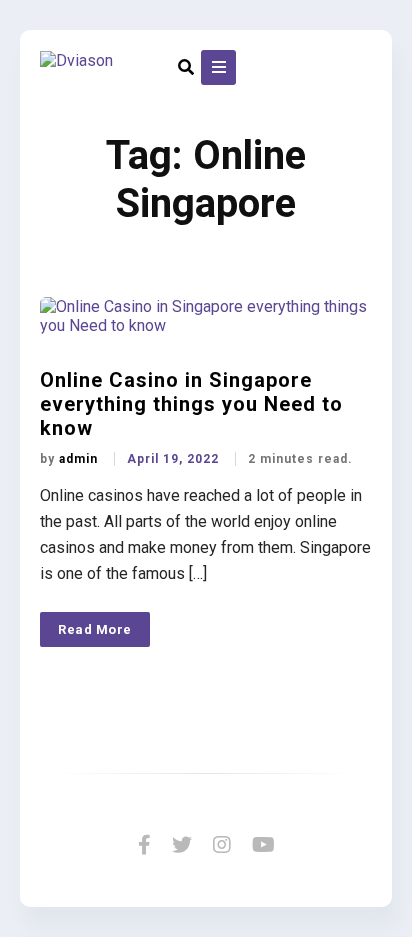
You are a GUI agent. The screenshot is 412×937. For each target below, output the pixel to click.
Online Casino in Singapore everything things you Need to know (191, 404)
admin (80, 459)
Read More (95, 629)
